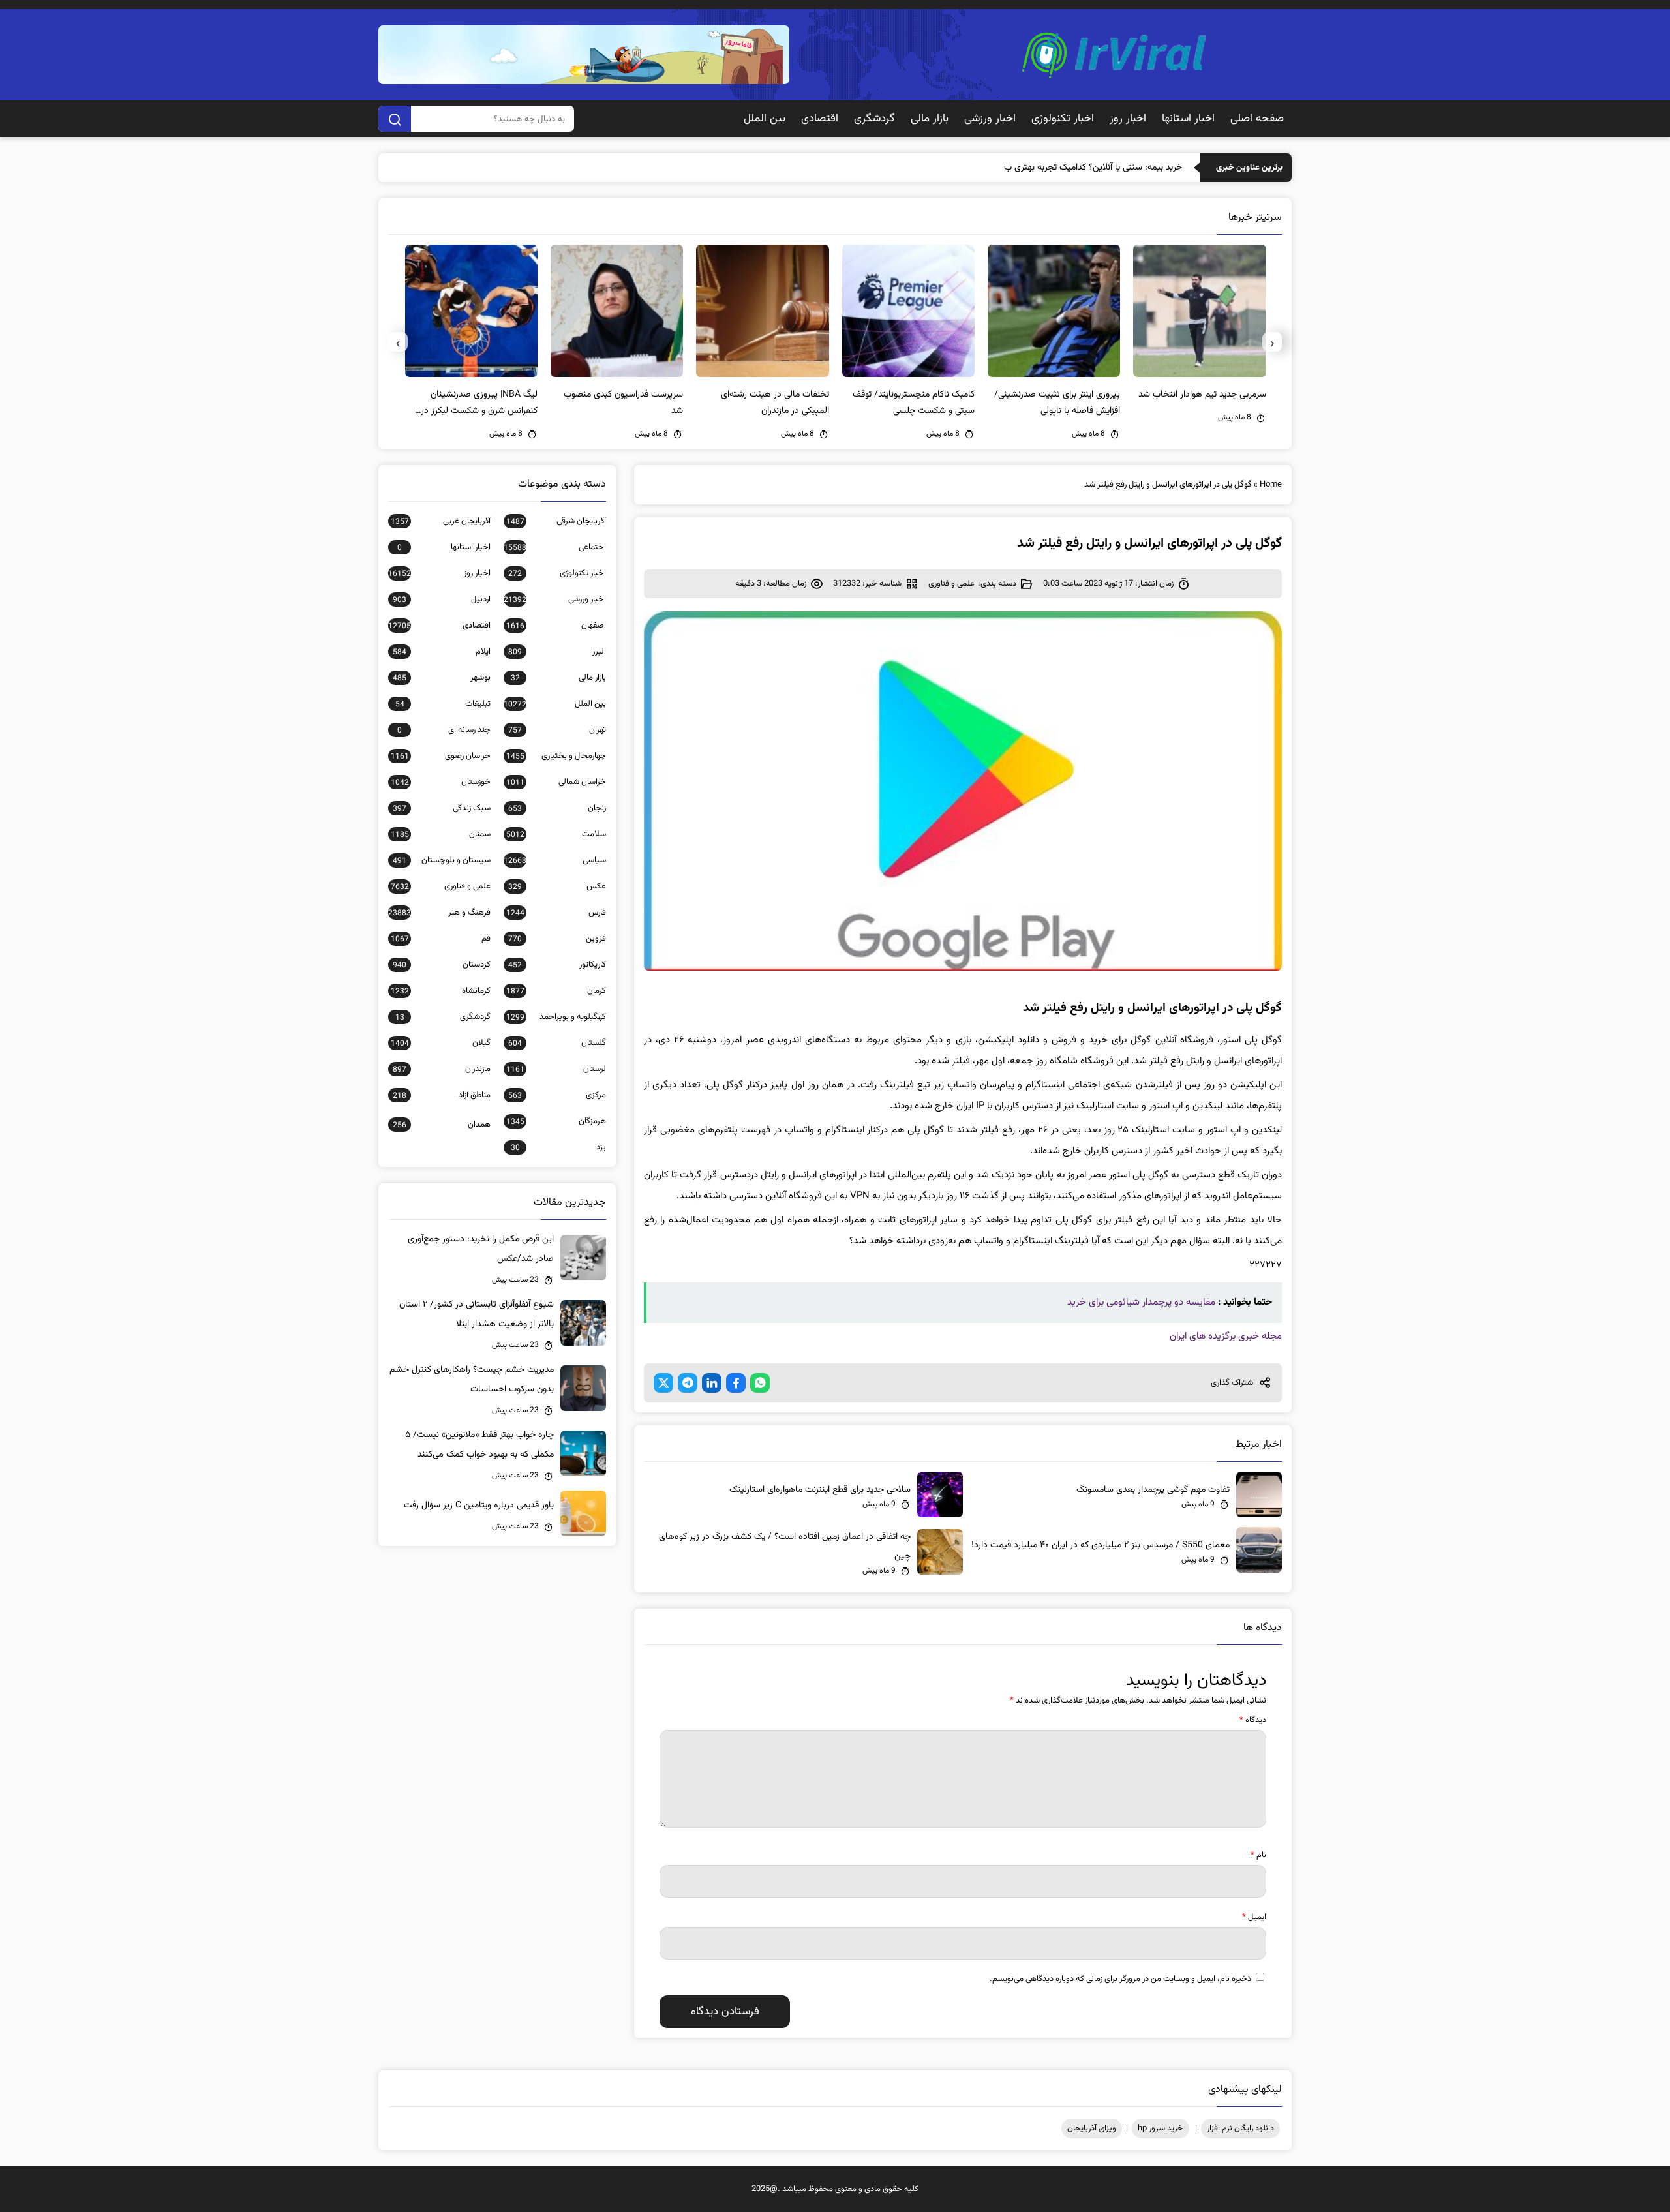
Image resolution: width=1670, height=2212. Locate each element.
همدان (442, 1125)
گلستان (557, 1043)
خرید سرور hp (1161, 2129)
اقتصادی (820, 119)
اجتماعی (555, 547)
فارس (556, 913)
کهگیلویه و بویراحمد (556, 1017)
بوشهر (442, 678)
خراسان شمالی (556, 782)
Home (1271, 485)
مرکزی (557, 1095)
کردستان (442, 965)
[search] (395, 119)
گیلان (441, 1043)
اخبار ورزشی (990, 119)
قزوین (557, 939)
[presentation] (1272, 342)
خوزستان (441, 782)
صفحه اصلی (1257, 119)
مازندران (442, 1069)
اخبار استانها (1188, 119)
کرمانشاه (441, 991)
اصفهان (556, 626)
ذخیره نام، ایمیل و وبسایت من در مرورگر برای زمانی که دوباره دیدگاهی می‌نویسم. (1120, 1979)
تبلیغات (443, 704)
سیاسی (555, 860)
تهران (557, 730)
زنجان (557, 808)
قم (441, 939)
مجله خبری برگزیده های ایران (1226, 1336)
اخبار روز (1128, 119)
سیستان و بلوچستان (442, 860)
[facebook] (736, 1383)
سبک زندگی (442, 808)
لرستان (556, 1069)
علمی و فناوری (951, 584)
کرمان (556, 991)
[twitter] (663, 1383)
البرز (557, 652)
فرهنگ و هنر (439, 913)
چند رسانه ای (444, 730)
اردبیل (442, 599)
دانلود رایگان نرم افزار (1240, 2129)
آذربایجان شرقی (556, 521)
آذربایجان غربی (441, 521)
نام (1258, 1855)
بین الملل (765, 119)
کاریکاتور (557, 965)
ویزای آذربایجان (1092, 2129)
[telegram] (688, 1383)
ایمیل (1254, 1917)
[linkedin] (712, 1383)
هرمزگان (556, 1121)
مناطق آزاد (442, 1095)
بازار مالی (930, 119)
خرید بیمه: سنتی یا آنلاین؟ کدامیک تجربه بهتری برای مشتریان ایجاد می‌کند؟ (1049, 168)
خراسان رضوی (441, 756)
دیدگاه (1253, 1720)
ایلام (442, 652)
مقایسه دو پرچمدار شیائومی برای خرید (1141, 1302)
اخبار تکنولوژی (1063, 119)
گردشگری (874, 119)
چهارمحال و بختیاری (556, 756)
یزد (558, 1147)
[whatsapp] (760, 1383)
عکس (557, 886)
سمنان (441, 834)
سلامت (556, 834)
